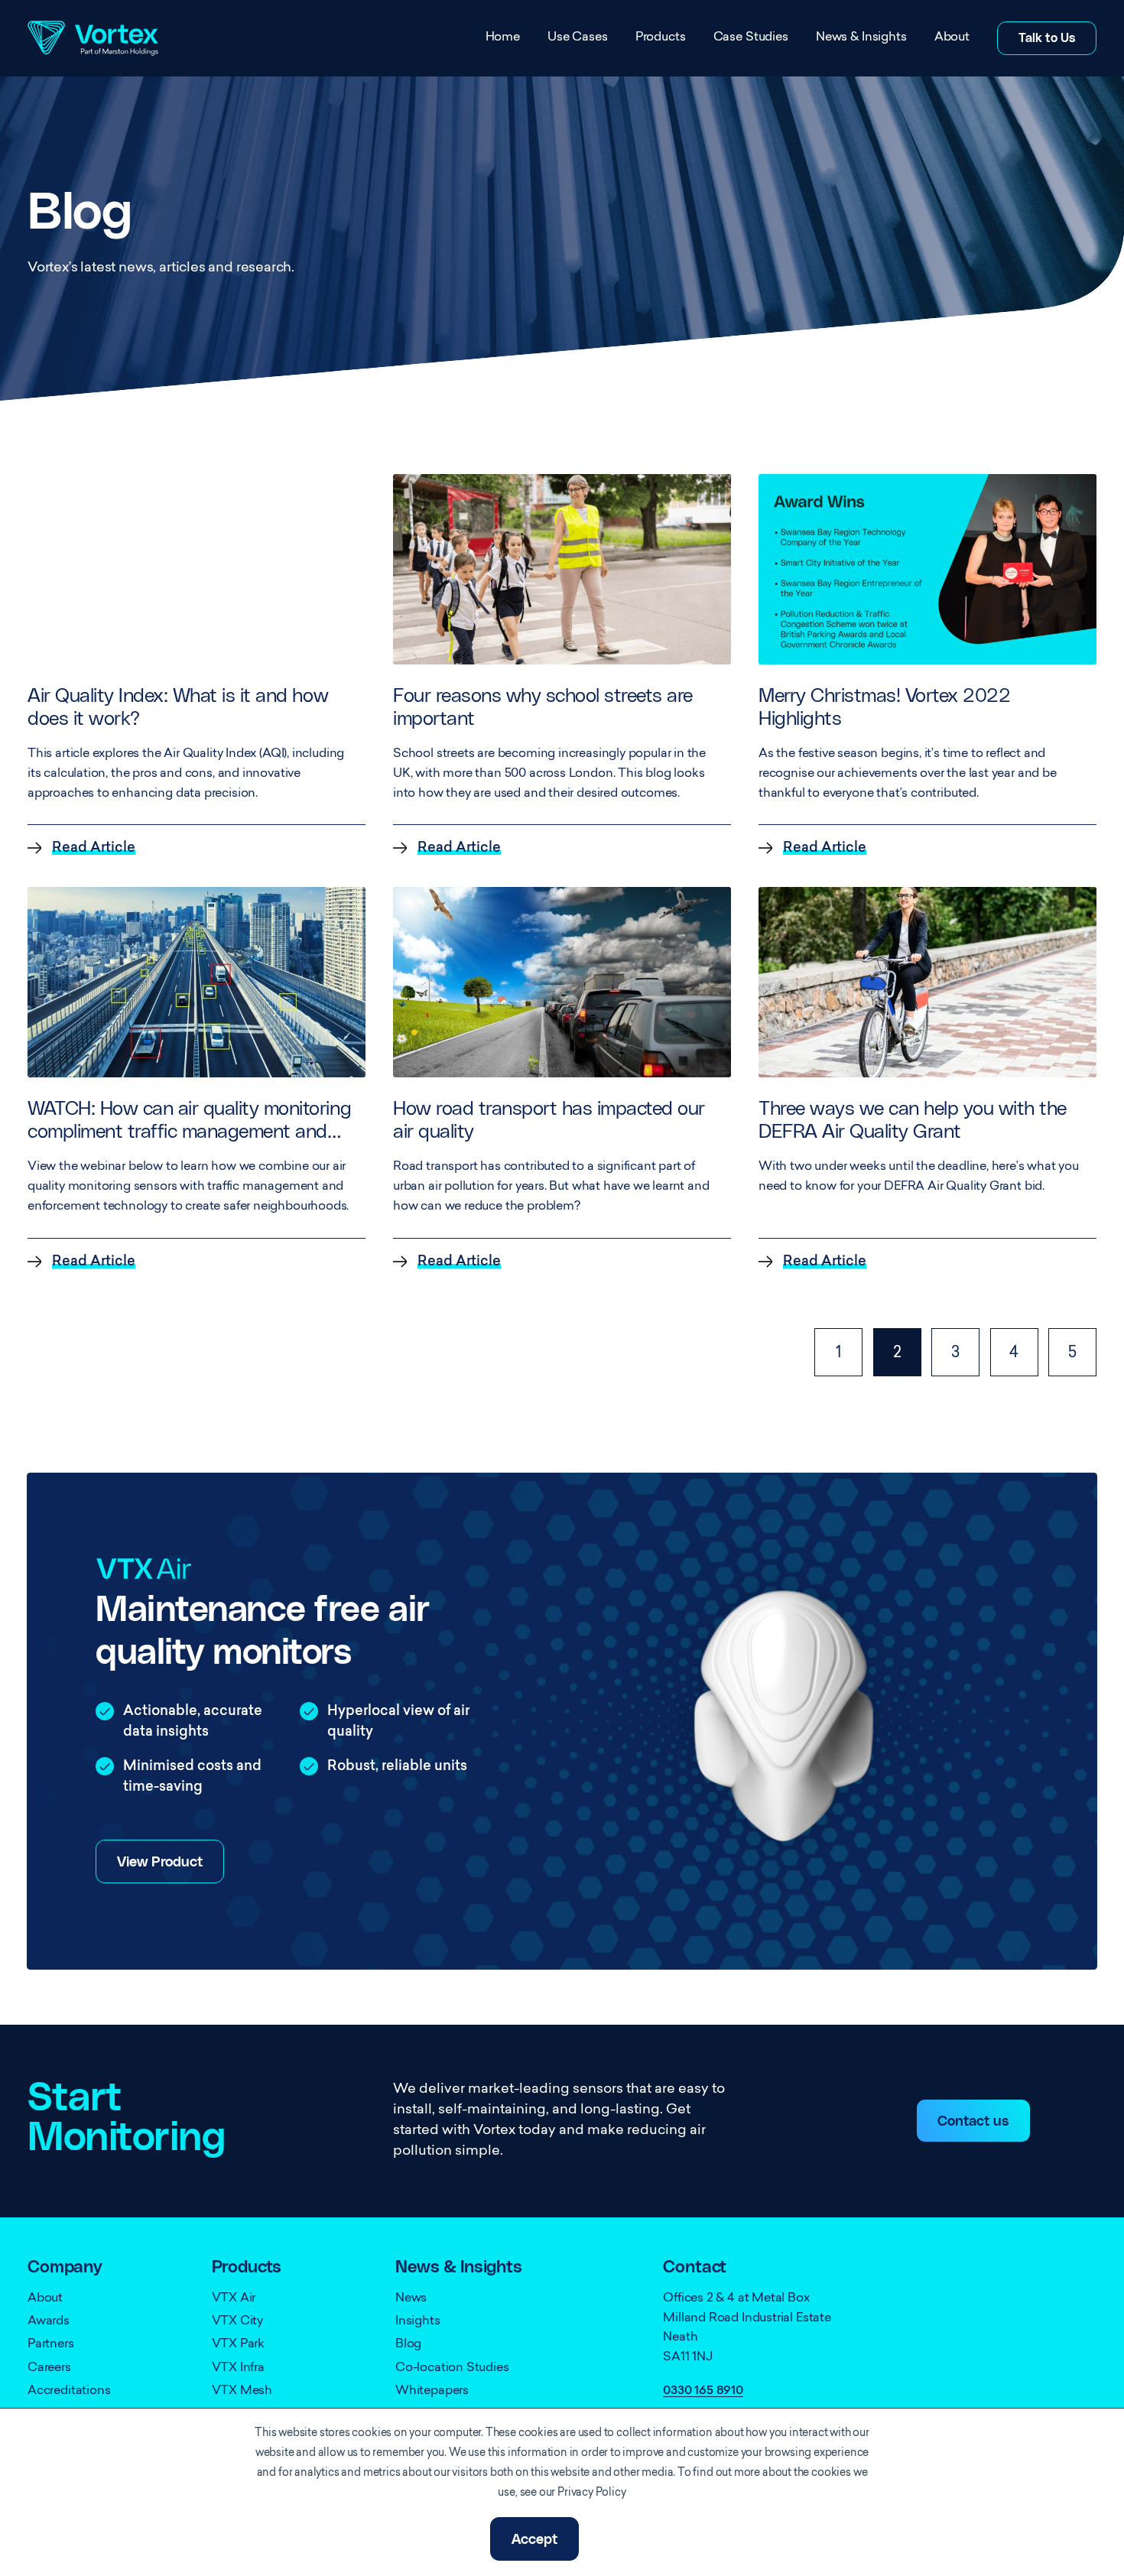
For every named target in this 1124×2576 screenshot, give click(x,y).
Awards (49, 2321)
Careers (49, 2368)
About (952, 37)
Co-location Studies (452, 2368)
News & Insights (861, 37)
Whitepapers (432, 2391)
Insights (418, 2321)
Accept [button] (534, 2540)
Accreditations (69, 2391)
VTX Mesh (242, 2391)
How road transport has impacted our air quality (549, 1121)
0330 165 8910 (703, 2391)
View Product (160, 1863)
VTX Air (234, 2298)
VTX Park (239, 2344)
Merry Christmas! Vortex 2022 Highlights (884, 708)
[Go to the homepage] (93, 38)
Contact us (973, 2122)
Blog (408, 2344)
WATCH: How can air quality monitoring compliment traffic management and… (189, 1121)
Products (661, 37)
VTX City (238, 2321)
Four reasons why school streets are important (543, 708)
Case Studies (751, 37)
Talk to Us (1047, 38)
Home (503, 37)
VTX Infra (238, 2368)
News (411, 2298)
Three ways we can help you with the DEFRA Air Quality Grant (913, 1121)
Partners (51, 2344)
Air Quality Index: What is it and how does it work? (178, 708)
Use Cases (578, 37)
